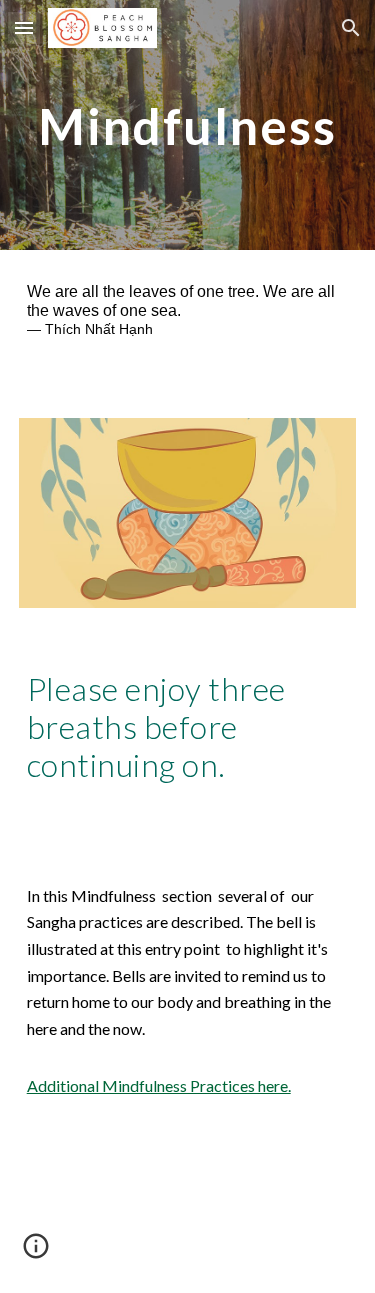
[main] (188, 124)
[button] (24, 27)
